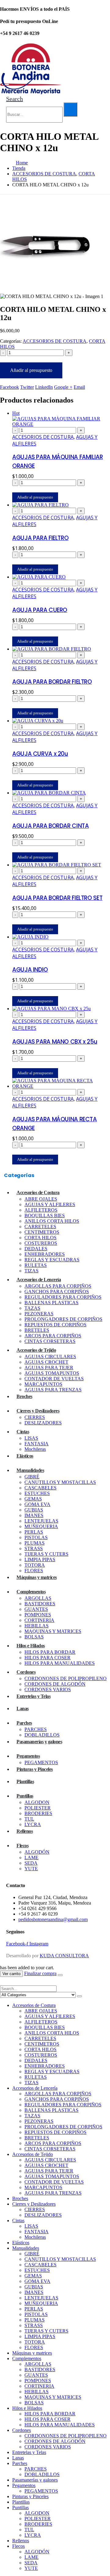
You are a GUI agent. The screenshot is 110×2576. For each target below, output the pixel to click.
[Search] (70, 109)
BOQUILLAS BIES (45, 1215)
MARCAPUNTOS (43, 1384)
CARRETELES (40, 1227)
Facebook (9, 387)
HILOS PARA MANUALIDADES (60, 1663)
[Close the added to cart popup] (60, 1975)
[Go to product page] (61, 505)
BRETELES (37, 1330)
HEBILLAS (37, 1626)
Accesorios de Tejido (36, 1350)
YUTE (31, 1869)
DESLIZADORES (43, 1423)
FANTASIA (37, 1444)
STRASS (34, 1548)
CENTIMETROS (42, 1232)
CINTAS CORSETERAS (50, 1341)
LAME (31, 1857)
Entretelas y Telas (33, 1696)
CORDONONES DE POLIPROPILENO (66, 1678)
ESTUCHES (37, 1493)
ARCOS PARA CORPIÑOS (53, 1336)
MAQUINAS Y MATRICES (53, 1631)
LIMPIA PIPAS (40, 1559)
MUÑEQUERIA (41, 1526)
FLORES (34, 1571)
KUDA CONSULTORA (64, 1956)
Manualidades (30, 1470)
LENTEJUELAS (41, 1521)
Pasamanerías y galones (39, 1742)
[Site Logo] (31, 92)
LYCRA (33, 1824)
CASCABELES (40, 1488)
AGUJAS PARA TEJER (49, 1368)
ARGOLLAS (38, 1598)
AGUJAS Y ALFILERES (50, 1204)
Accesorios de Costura (38, 1192)
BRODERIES (38, 1813)
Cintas (23, 1432)
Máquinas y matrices (37, 1577)
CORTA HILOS (40, 1238)
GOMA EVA (37, 1504)
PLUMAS (35, 1543)
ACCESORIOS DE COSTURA (55, 341)
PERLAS (34, 1532)
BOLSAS (34, 1637)
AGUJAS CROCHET (46, 1362)
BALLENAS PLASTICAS (51, 1303)
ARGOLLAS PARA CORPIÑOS (58, 1286)
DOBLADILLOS (42, 1735)
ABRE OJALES (41, 1199)
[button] (15, 99)
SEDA (31, 1863)
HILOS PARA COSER (48, 1658)
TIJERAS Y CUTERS (46, 1554)
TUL (29, 1819)
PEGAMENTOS (41, 1762)
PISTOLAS (36, 1537)
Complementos (31, 1592)
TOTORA (35, 1565)
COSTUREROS (41, 1243)
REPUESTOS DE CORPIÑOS (55, 1325)
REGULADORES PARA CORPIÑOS (63, 1297)
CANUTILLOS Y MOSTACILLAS (60, 1482)
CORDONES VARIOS (48, 1689)
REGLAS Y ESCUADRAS (52, 1260)
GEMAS (33, 1499)
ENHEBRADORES (45, 1254)
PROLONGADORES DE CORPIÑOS (63, 1319)
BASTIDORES (40, 1604)
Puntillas (25, 1796)
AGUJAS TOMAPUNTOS (52, 1373)
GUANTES (36, 1609)
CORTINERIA (39, 1620)
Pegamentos (28, 1756)
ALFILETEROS (41, 1210)
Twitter (27, 387)
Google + (63, 387)
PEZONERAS (39, 1314)
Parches (24, 1723)
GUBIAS (34, 1510)
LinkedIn (44, 387)
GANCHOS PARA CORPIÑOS (57, 1292)
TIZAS (31, 1271)
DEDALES (36, 1249)
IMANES (34, 1515)
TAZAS (32, 1308)
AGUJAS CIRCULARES (50, 1357)
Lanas (23, 1708)
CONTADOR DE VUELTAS (54, 1379)
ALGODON (37, 1802)
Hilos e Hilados (31, 1646)
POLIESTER (38, 1808)
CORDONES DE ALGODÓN (55, 1684)
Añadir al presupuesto (31, 370)
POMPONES (38, 1615)
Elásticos (25, 1456)
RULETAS (36, 1265)
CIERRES (35, 1417)
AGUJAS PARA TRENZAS (53, 1390)
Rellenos (25, 1831)
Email (79, 387)
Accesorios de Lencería (39, 1280)
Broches (24, 1396)
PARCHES (36, 1729)
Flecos (22, 1846)
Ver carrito (11, 1974)
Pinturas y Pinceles (35, 1769)
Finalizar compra (40, 1973)
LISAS (31, 1438)
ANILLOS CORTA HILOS (52, 1221)
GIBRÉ (32, 1477)
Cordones (26, 1672)
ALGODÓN (37, 1852)
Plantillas (25, 1781)
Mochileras (35, 1449)
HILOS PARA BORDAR (50, 1652)
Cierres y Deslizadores (38, 1411)
